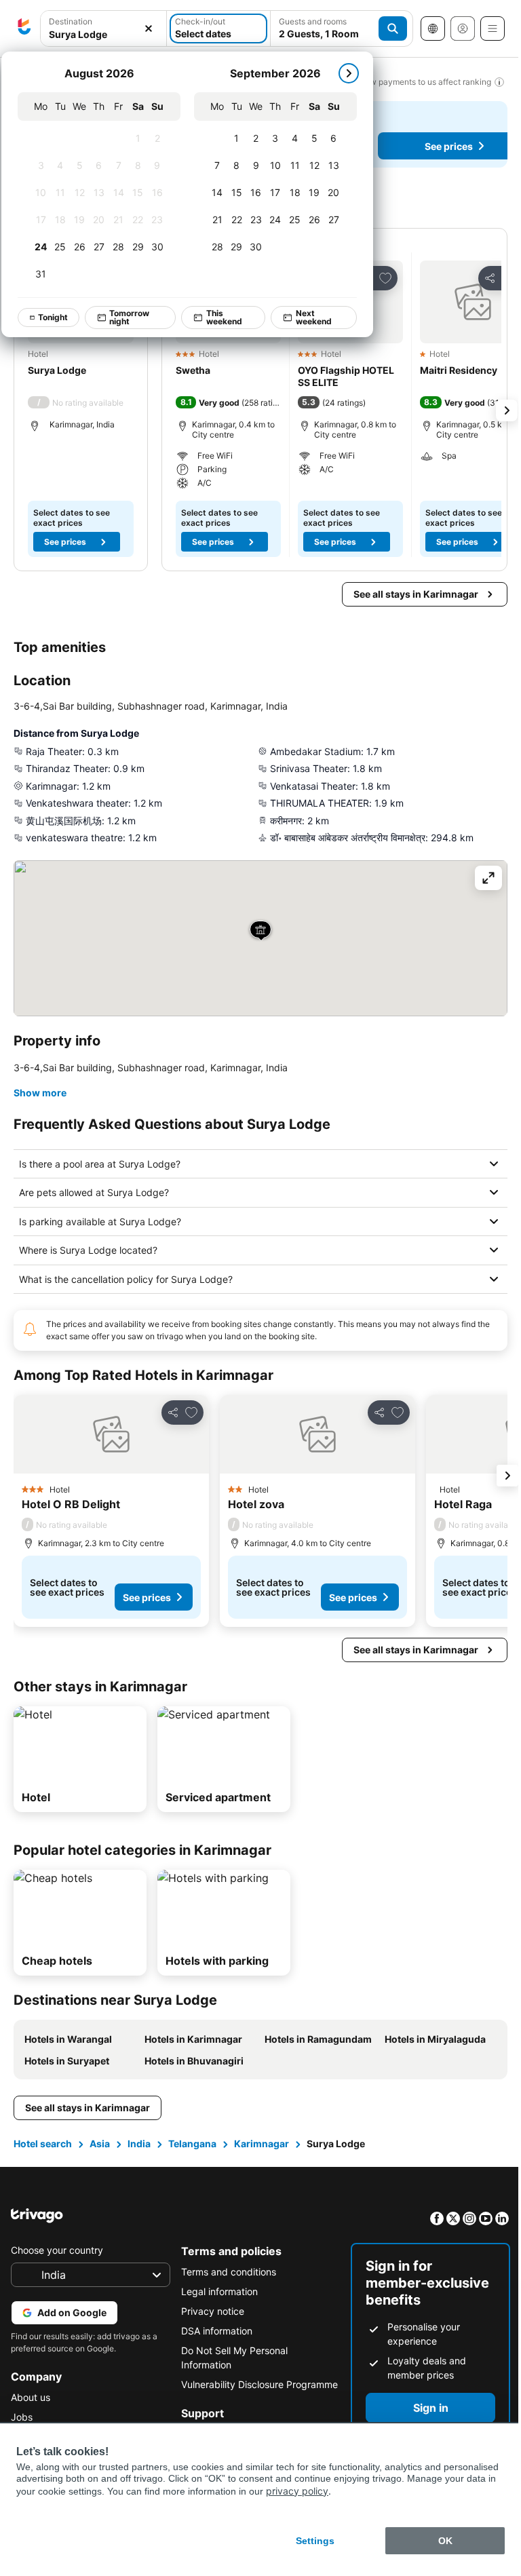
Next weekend (314, 317)
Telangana (192, 2144)
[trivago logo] (24, 28)
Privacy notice (209, 2311)
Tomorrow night (129, 317)
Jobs (22, 2417)
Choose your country (57, 2250)
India (139, 2144)
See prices (65, 542)
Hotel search (43, 2144)
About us (31, 2397)
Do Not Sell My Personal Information (231, 2358)
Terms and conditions (225, 2272)
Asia (100, 2144)
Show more (40, 1093)
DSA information (213, 2331)
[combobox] (103, 28)
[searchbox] (103, 34)
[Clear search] (149, 29)
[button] (103, 29)
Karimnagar (262, 2144)
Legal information (216, 2291)
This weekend (224, 317)
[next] (349, 73)
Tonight (53, 317)
